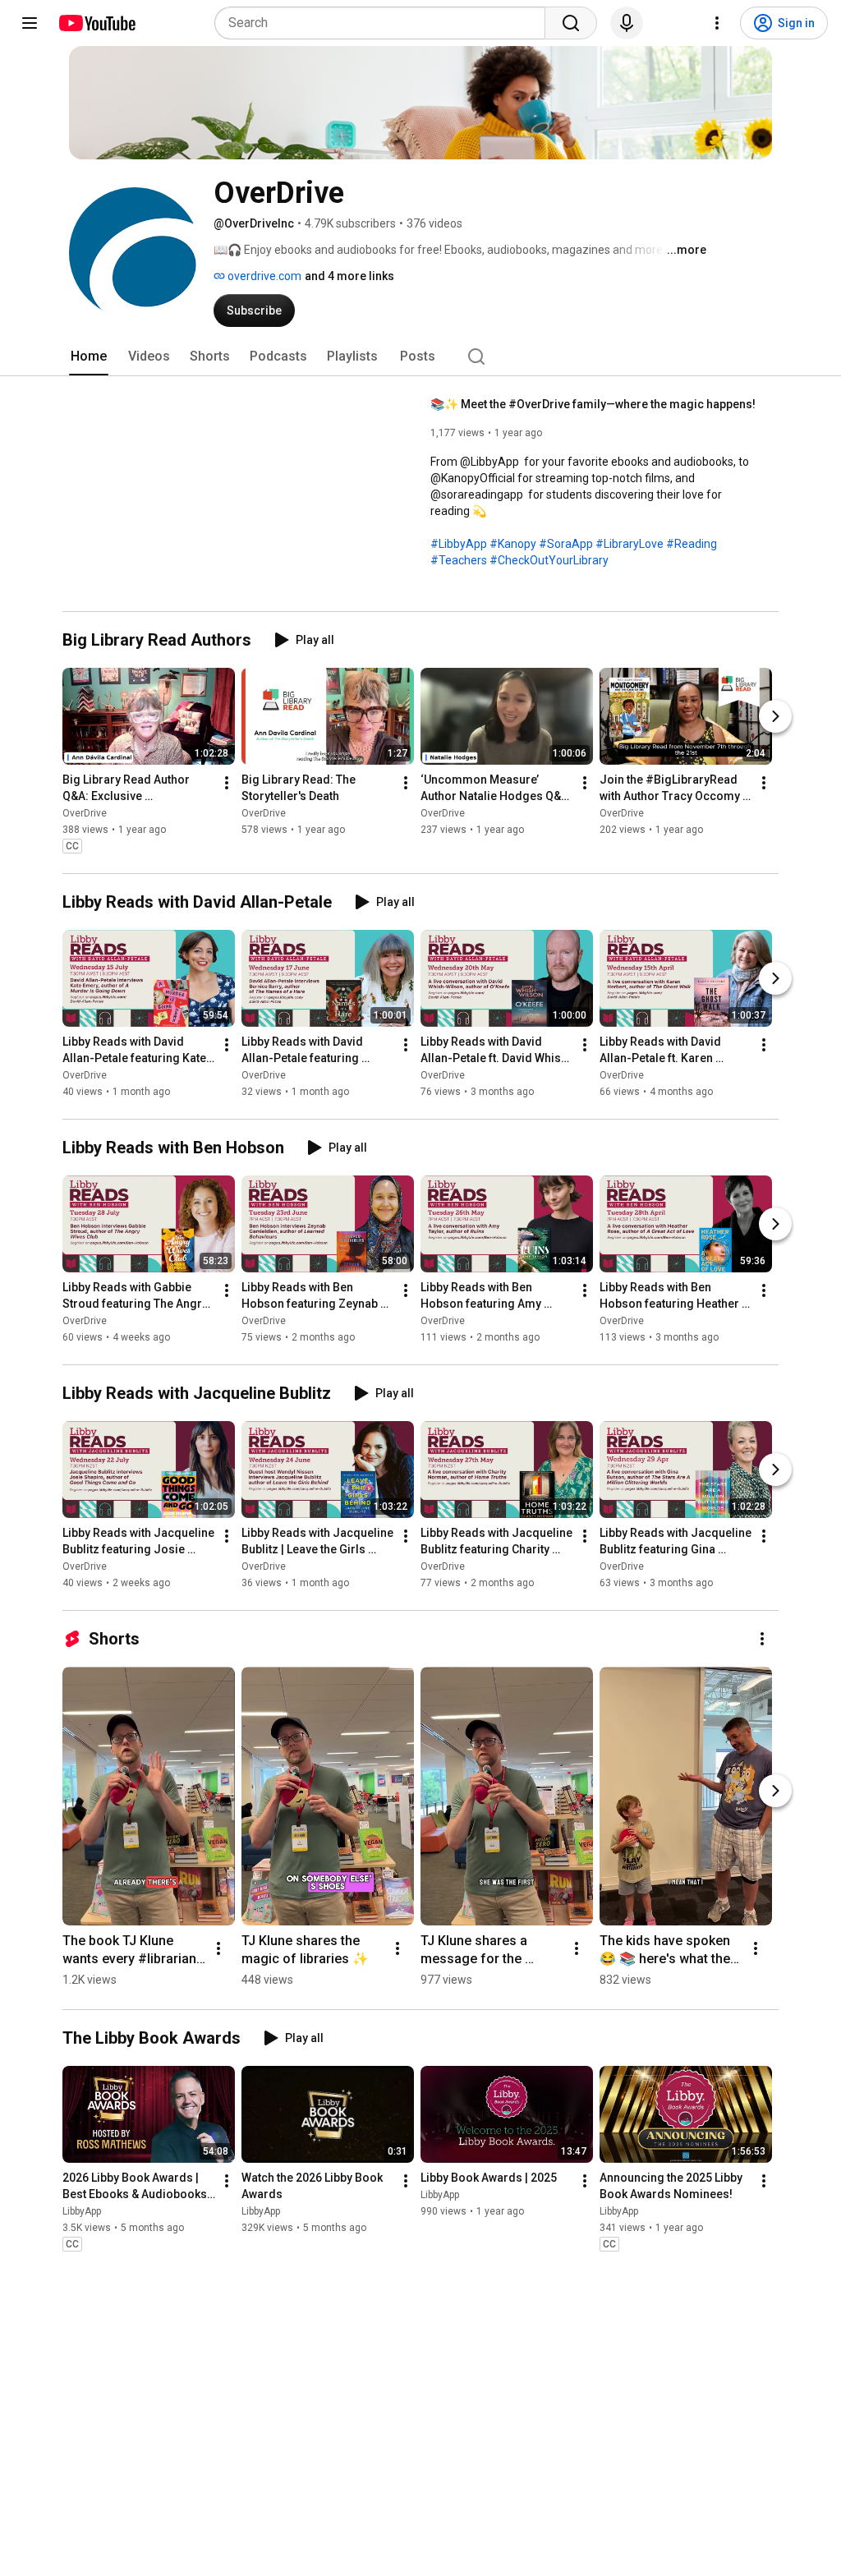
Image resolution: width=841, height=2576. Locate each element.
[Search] (571, 23)
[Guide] (30, 23)
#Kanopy (513, 544)
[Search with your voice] (627, 23)
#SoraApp (566, 544)
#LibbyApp (459, 544)
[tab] (89, 356)
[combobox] (385, 23)
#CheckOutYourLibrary (549, 560)
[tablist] (420, 356)
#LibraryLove (630, 544)
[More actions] (227, 783)
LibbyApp (82, 2212)
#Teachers (459, 560)
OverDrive (85, 813)
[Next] (775, 716)
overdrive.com (263, 276)
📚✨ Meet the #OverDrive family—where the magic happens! (593, 404)
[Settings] (717, 23)
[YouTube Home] (97, 23)
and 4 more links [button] (349, 276)
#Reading (692, 544)
